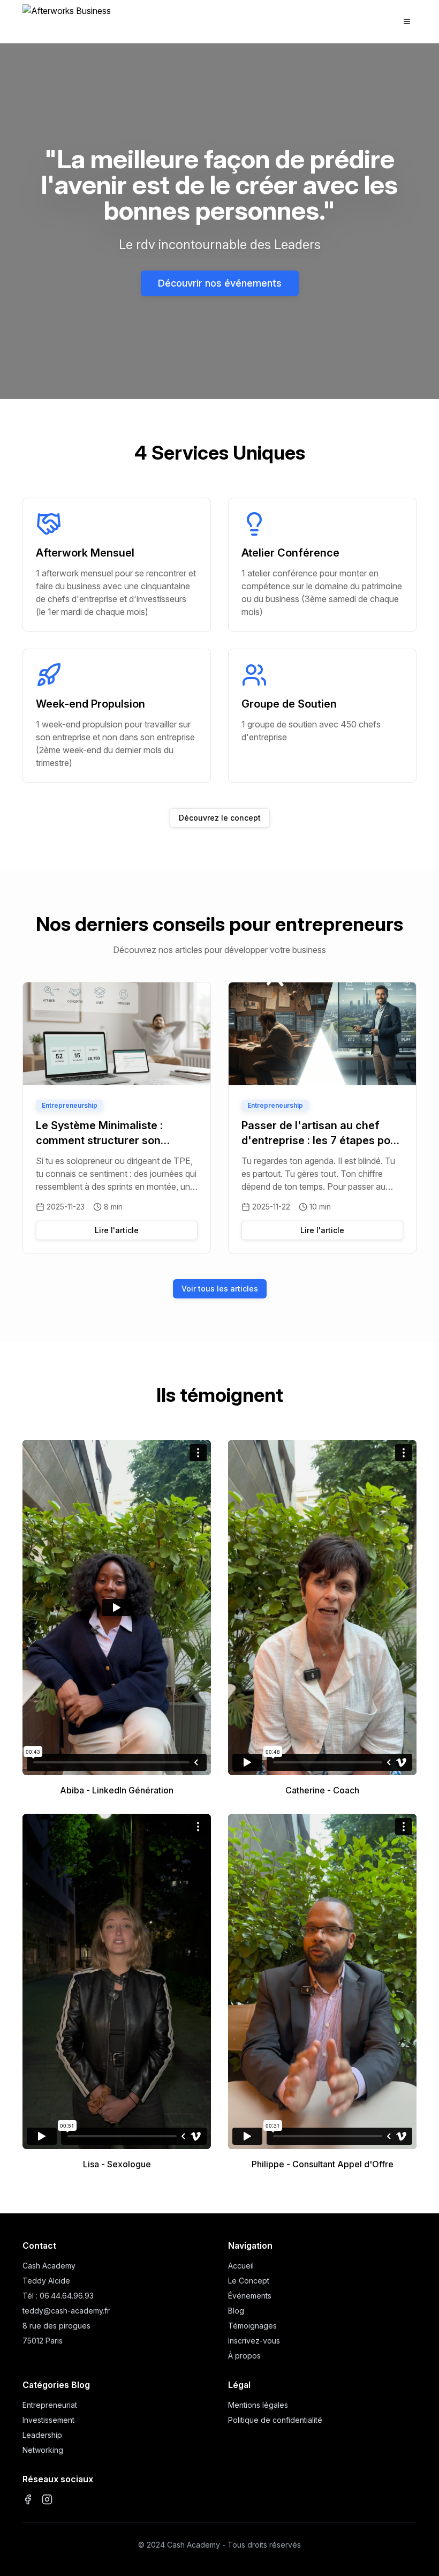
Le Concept (249, 2281)
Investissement (48, 2420)
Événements (250, 2296)
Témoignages (252, 2326)
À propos (244, 2356)
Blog (236, 2311)
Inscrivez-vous (254, 2341)
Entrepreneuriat (50, 2405)
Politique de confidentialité (275, 2420)
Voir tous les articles (220, 1289)
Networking (43, 2450)
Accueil (241, 2266)
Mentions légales (258, 2405)
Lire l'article (117, 1230)
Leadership (42, 2435)
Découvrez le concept (220, 818)
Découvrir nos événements (220, 283)
